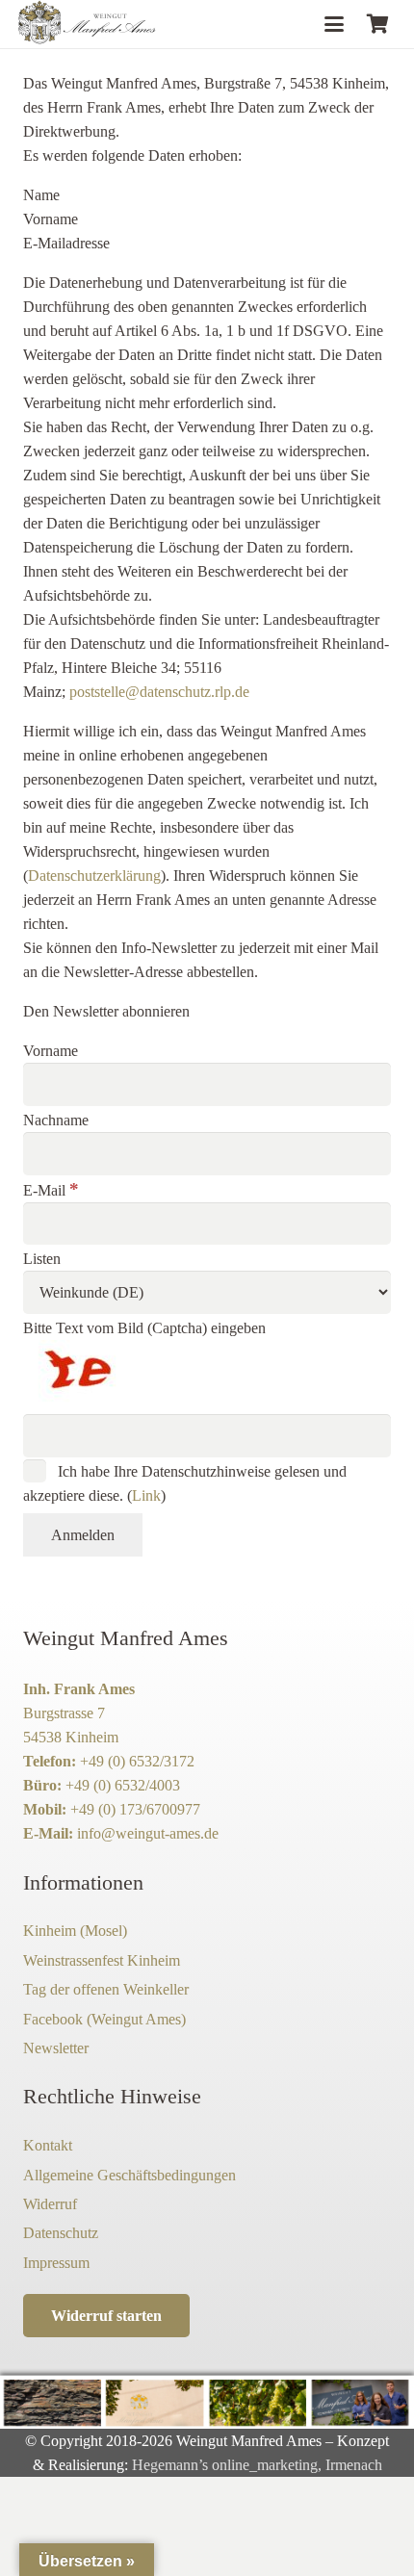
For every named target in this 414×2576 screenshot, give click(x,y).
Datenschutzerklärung (94, 876)
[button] (334, 24)
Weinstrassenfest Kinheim (102, 1960)
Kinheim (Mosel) (75, 1931)
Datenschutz (61, 2233)
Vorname (51, 1051)
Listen (42, 1259)
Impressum (56, 2263)
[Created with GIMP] (88, 24)
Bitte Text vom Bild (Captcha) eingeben (144, 1328)
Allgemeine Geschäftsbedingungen (129, 2175)
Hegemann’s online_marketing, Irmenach (257, 2465)
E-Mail (51, 1190)
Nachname (56, 1120)
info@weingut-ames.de (148, 1833)
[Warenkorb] (377, 24)
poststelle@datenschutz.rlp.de (159, 692)
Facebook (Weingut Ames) (104, 2019)
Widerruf (50, 2204)
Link (146, 1495)
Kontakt (48, 2145)
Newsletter (56, 2048)
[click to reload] (119, 1374)
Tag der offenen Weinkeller (106, 1989)
